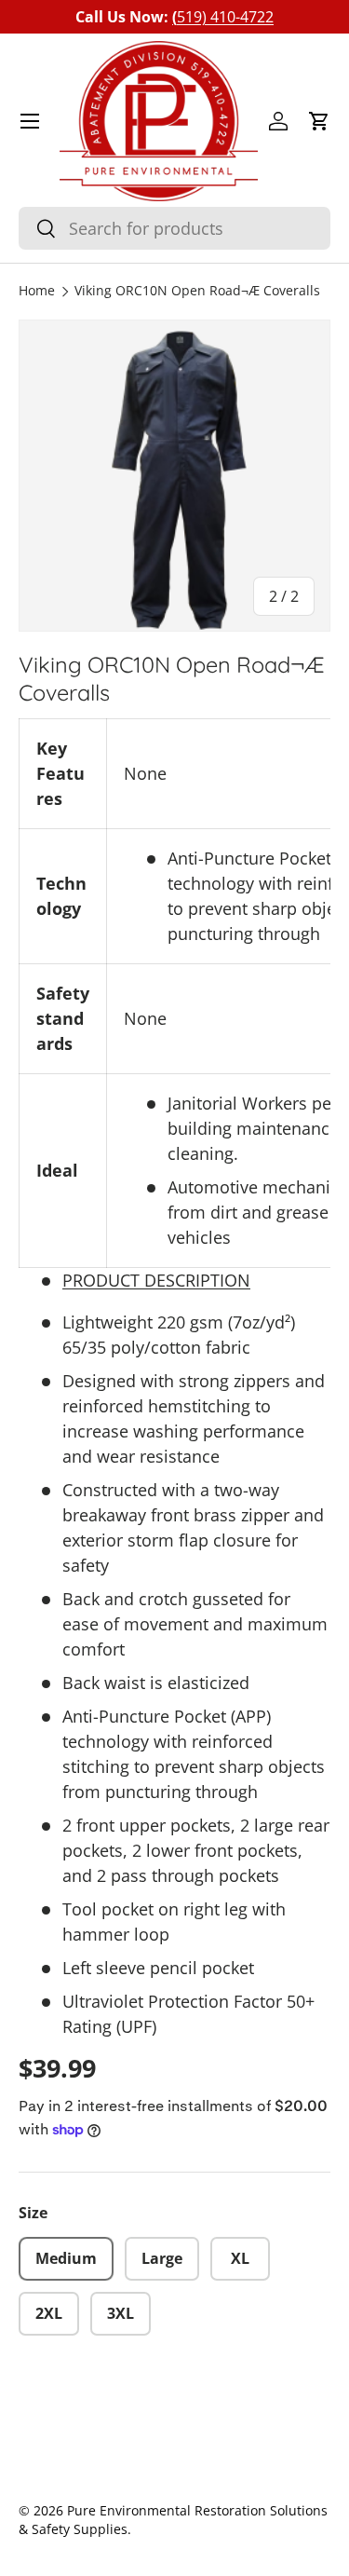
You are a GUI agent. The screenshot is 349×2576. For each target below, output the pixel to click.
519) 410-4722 (223, 17)
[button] (319, 121)
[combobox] (174, 228)
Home (37, 292)
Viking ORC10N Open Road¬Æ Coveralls (197, 292)
